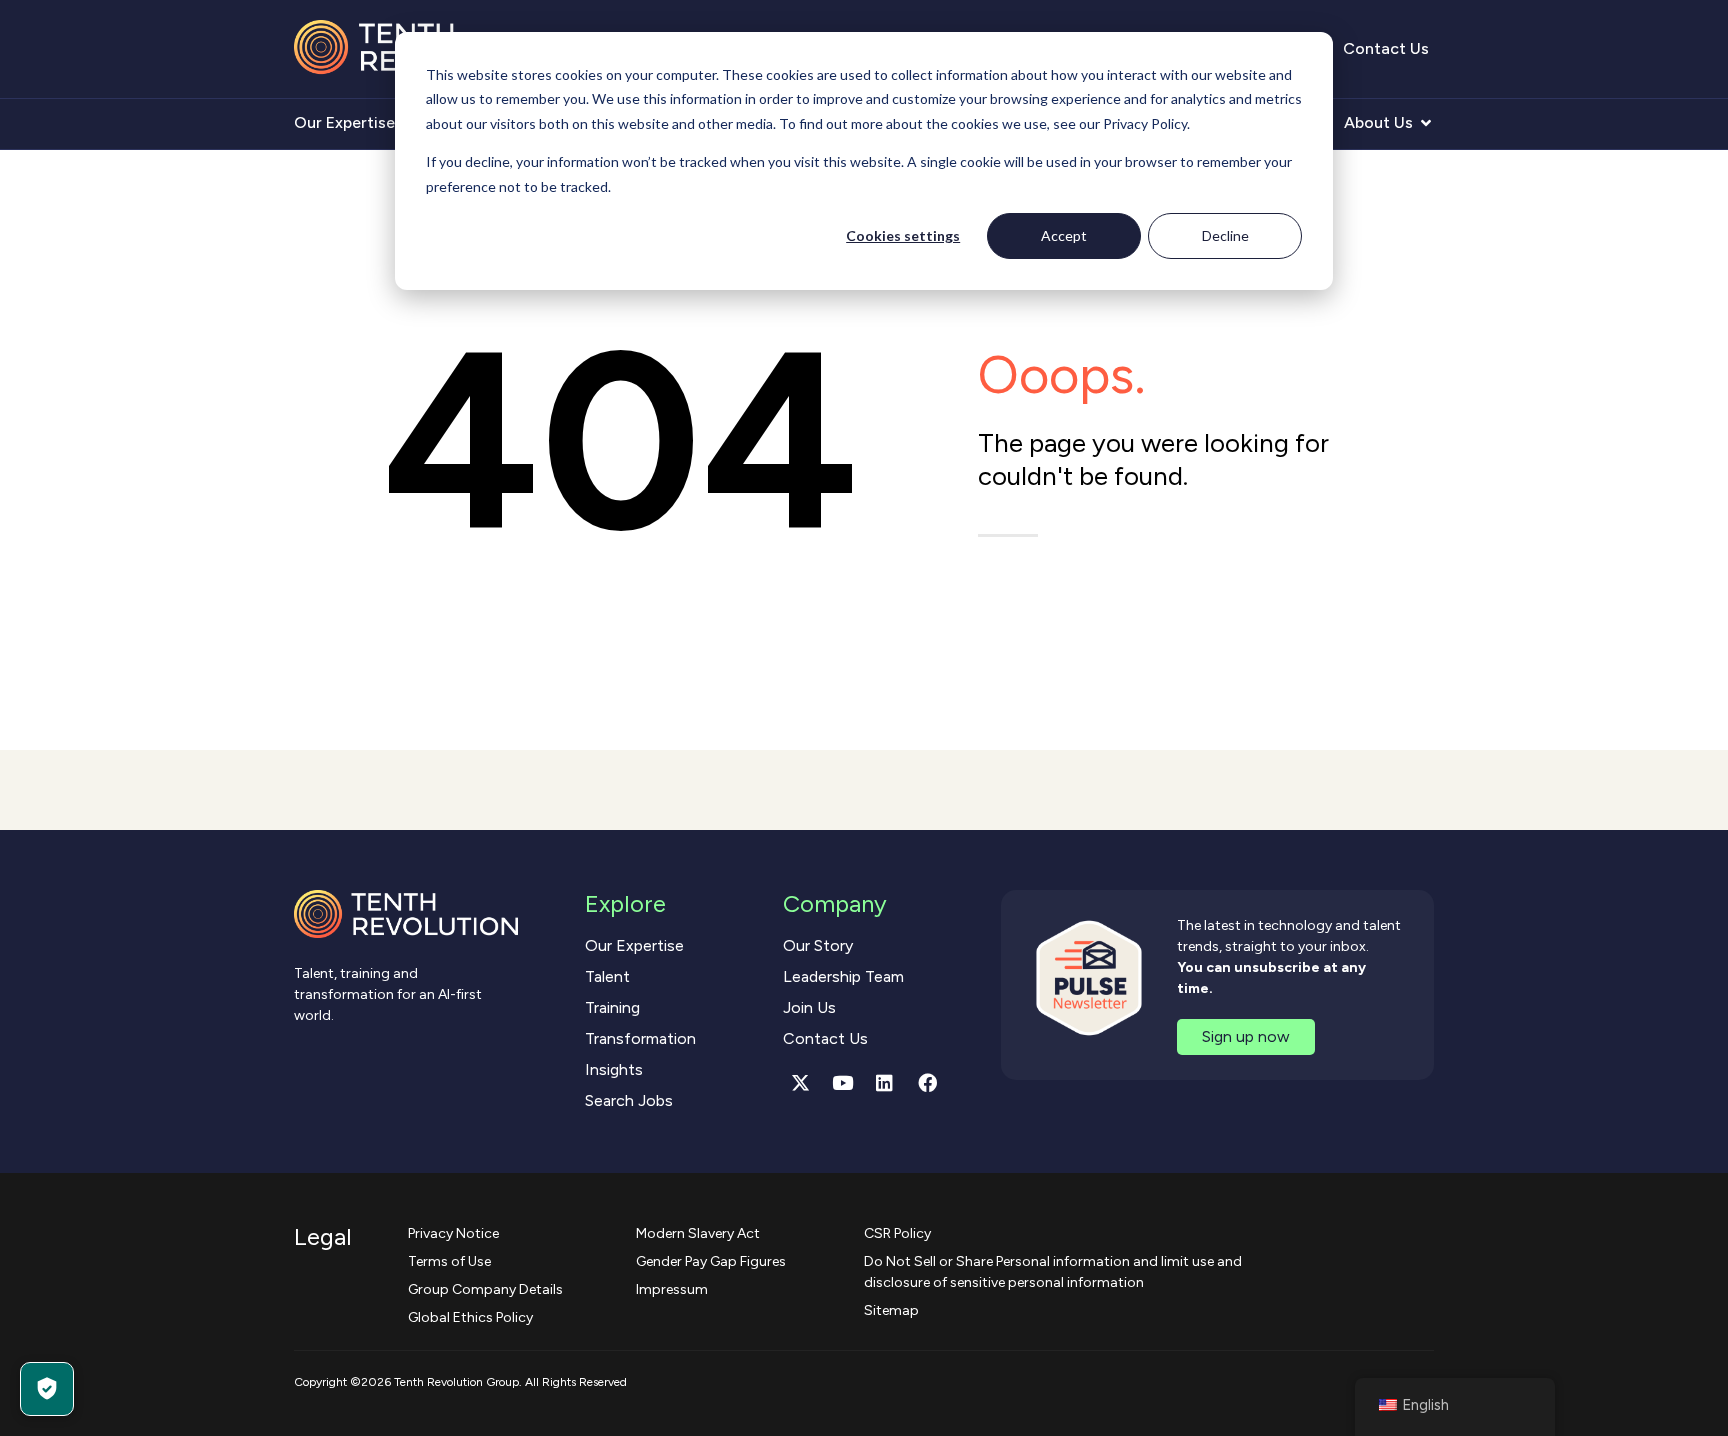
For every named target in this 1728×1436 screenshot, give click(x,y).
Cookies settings (903, 235)
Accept (1064, 235)
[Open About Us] (1426, 123)
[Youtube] (843, 1083)
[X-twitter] (800, 1083)
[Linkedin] (885, 1083)
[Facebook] (927, 1083)
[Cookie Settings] (47, 1389)
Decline (1225, 235)
